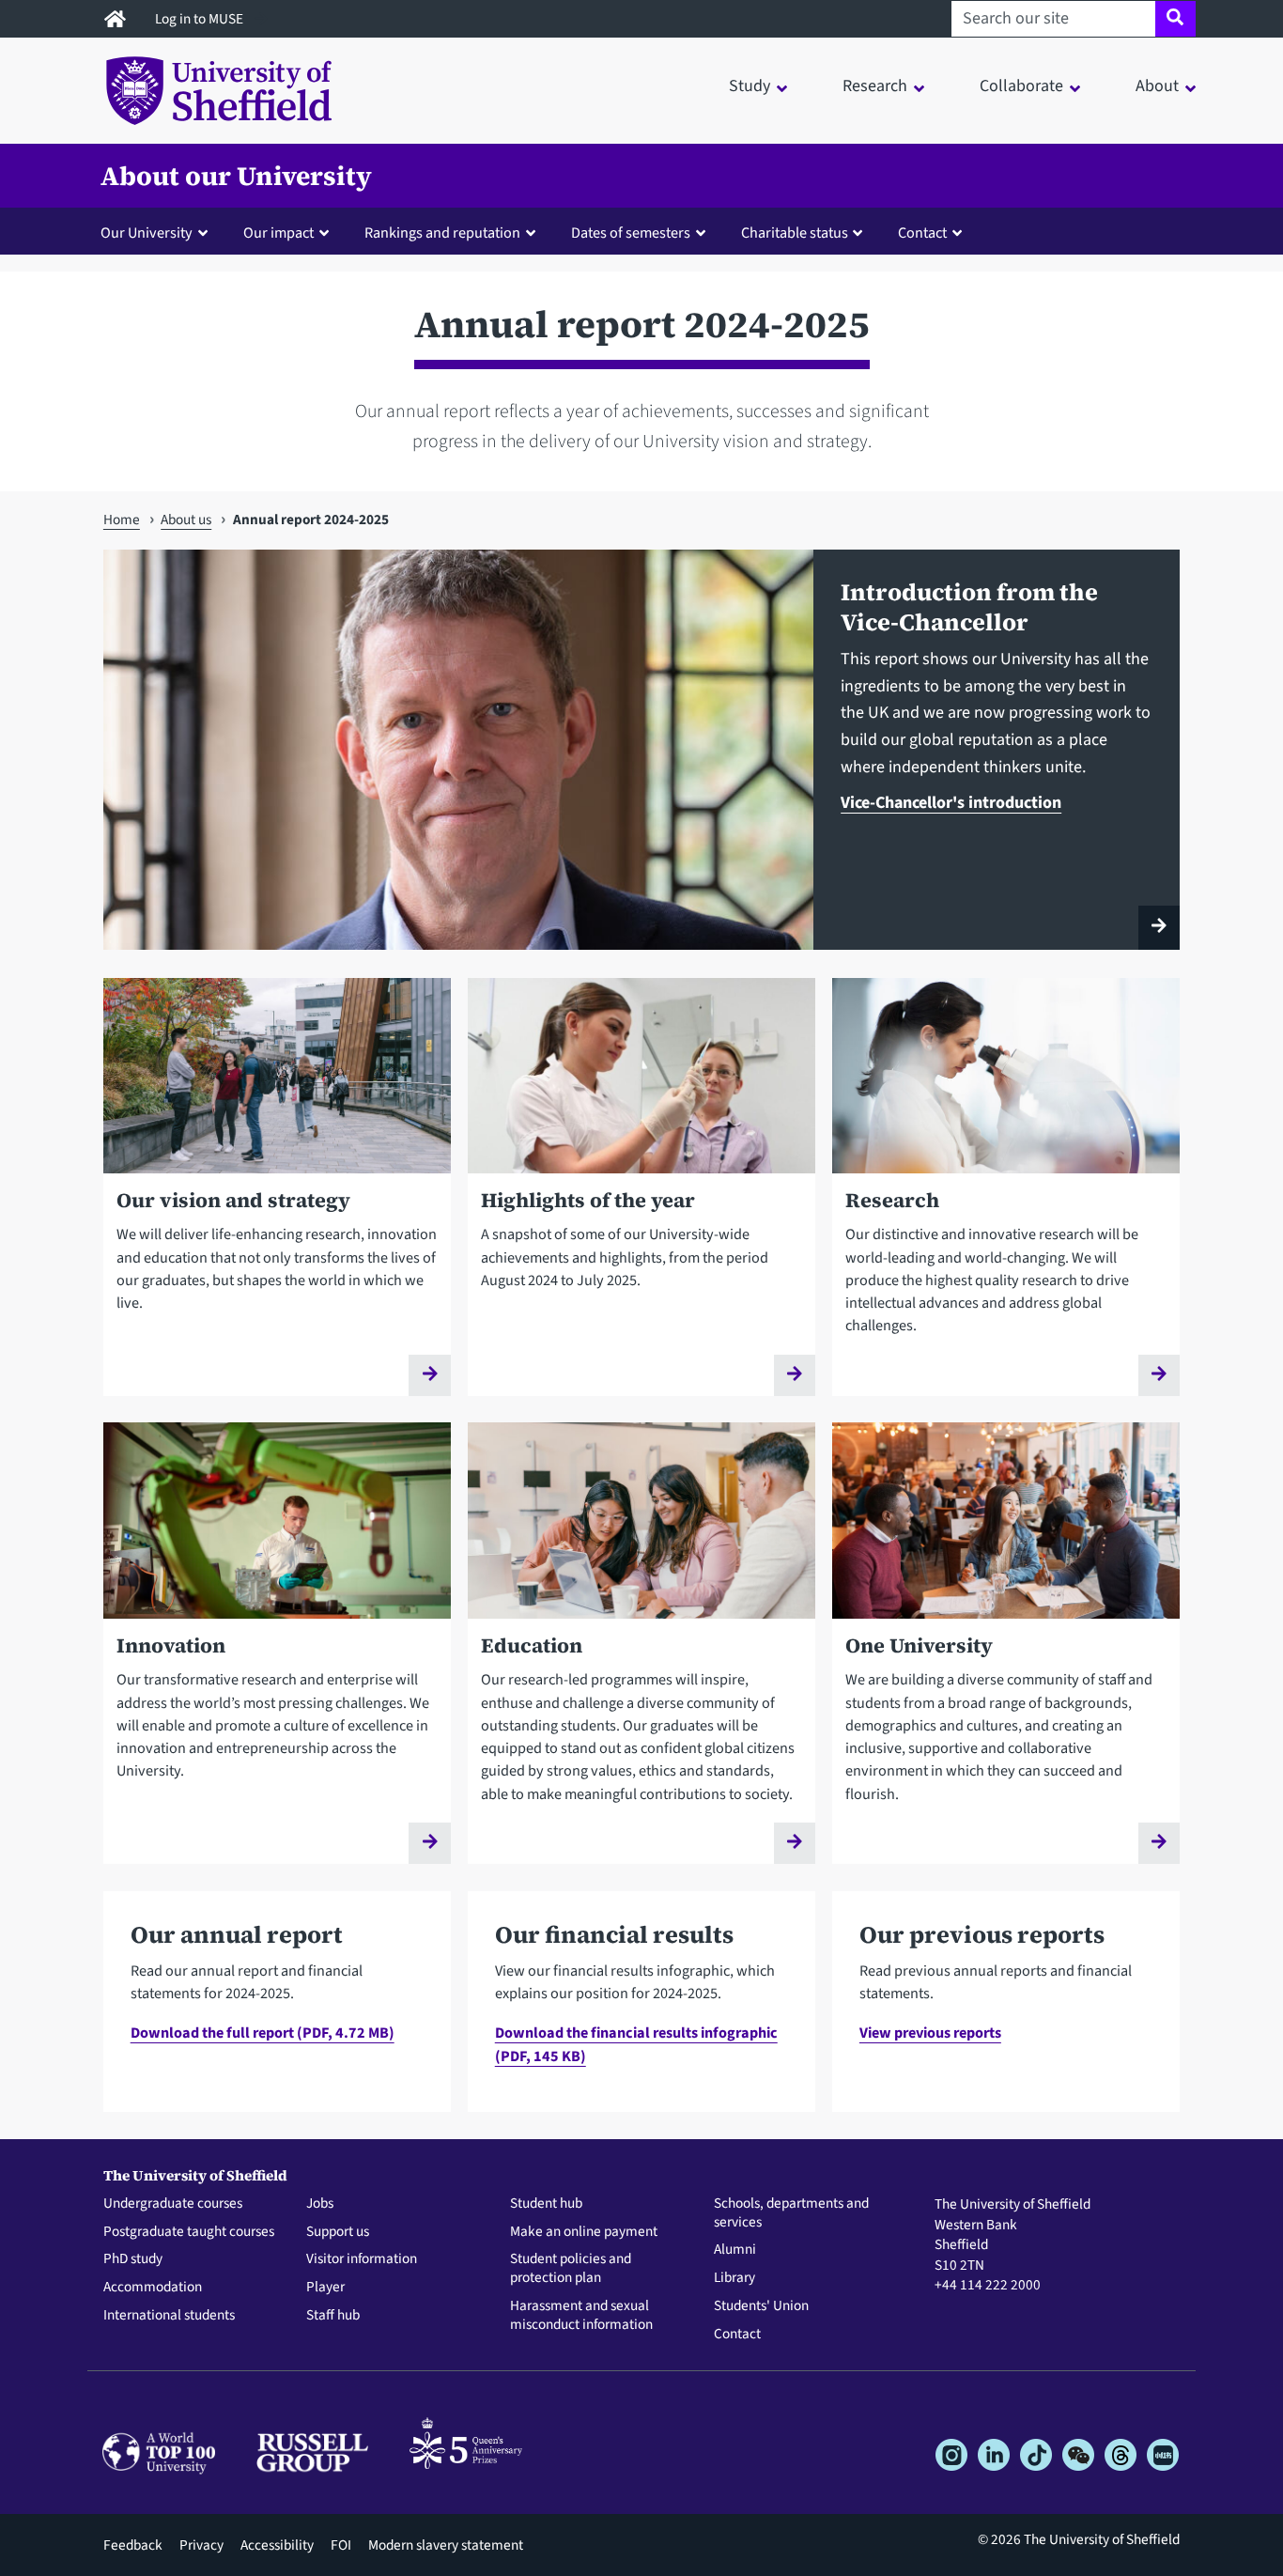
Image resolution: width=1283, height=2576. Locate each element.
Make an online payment (584, 2232)
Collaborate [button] (1021, 86)
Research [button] (875, 86)
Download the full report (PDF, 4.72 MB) (263, 2033)
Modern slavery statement (446, 2545)
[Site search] (1175, 19)
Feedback (133, 2545)
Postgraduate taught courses (189, 2232)
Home (122, 520)
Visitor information (362, 2259)
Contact (737, 2335)
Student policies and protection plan (571, 2269)
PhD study (133, 2259)
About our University (236, 176)
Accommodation (153, 2288)
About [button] (1157, 86)
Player (325, 2288)
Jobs (320, 2204)
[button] (158, 232)
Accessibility (277, 2545)
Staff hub (333, 2316)
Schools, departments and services (791, 2213)
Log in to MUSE (201, 19)
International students (169, 2316)
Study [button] (750, 86)
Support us (338, 2232)
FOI (341, 2545)
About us (186, 520)
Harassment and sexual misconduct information (581, 2316)
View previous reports (930, 2033)
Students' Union (761, 2306)
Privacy (201, 2545)
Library (734, 2278)
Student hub (546, 2204)
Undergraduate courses (173, 2204)
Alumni (735, 2250)
